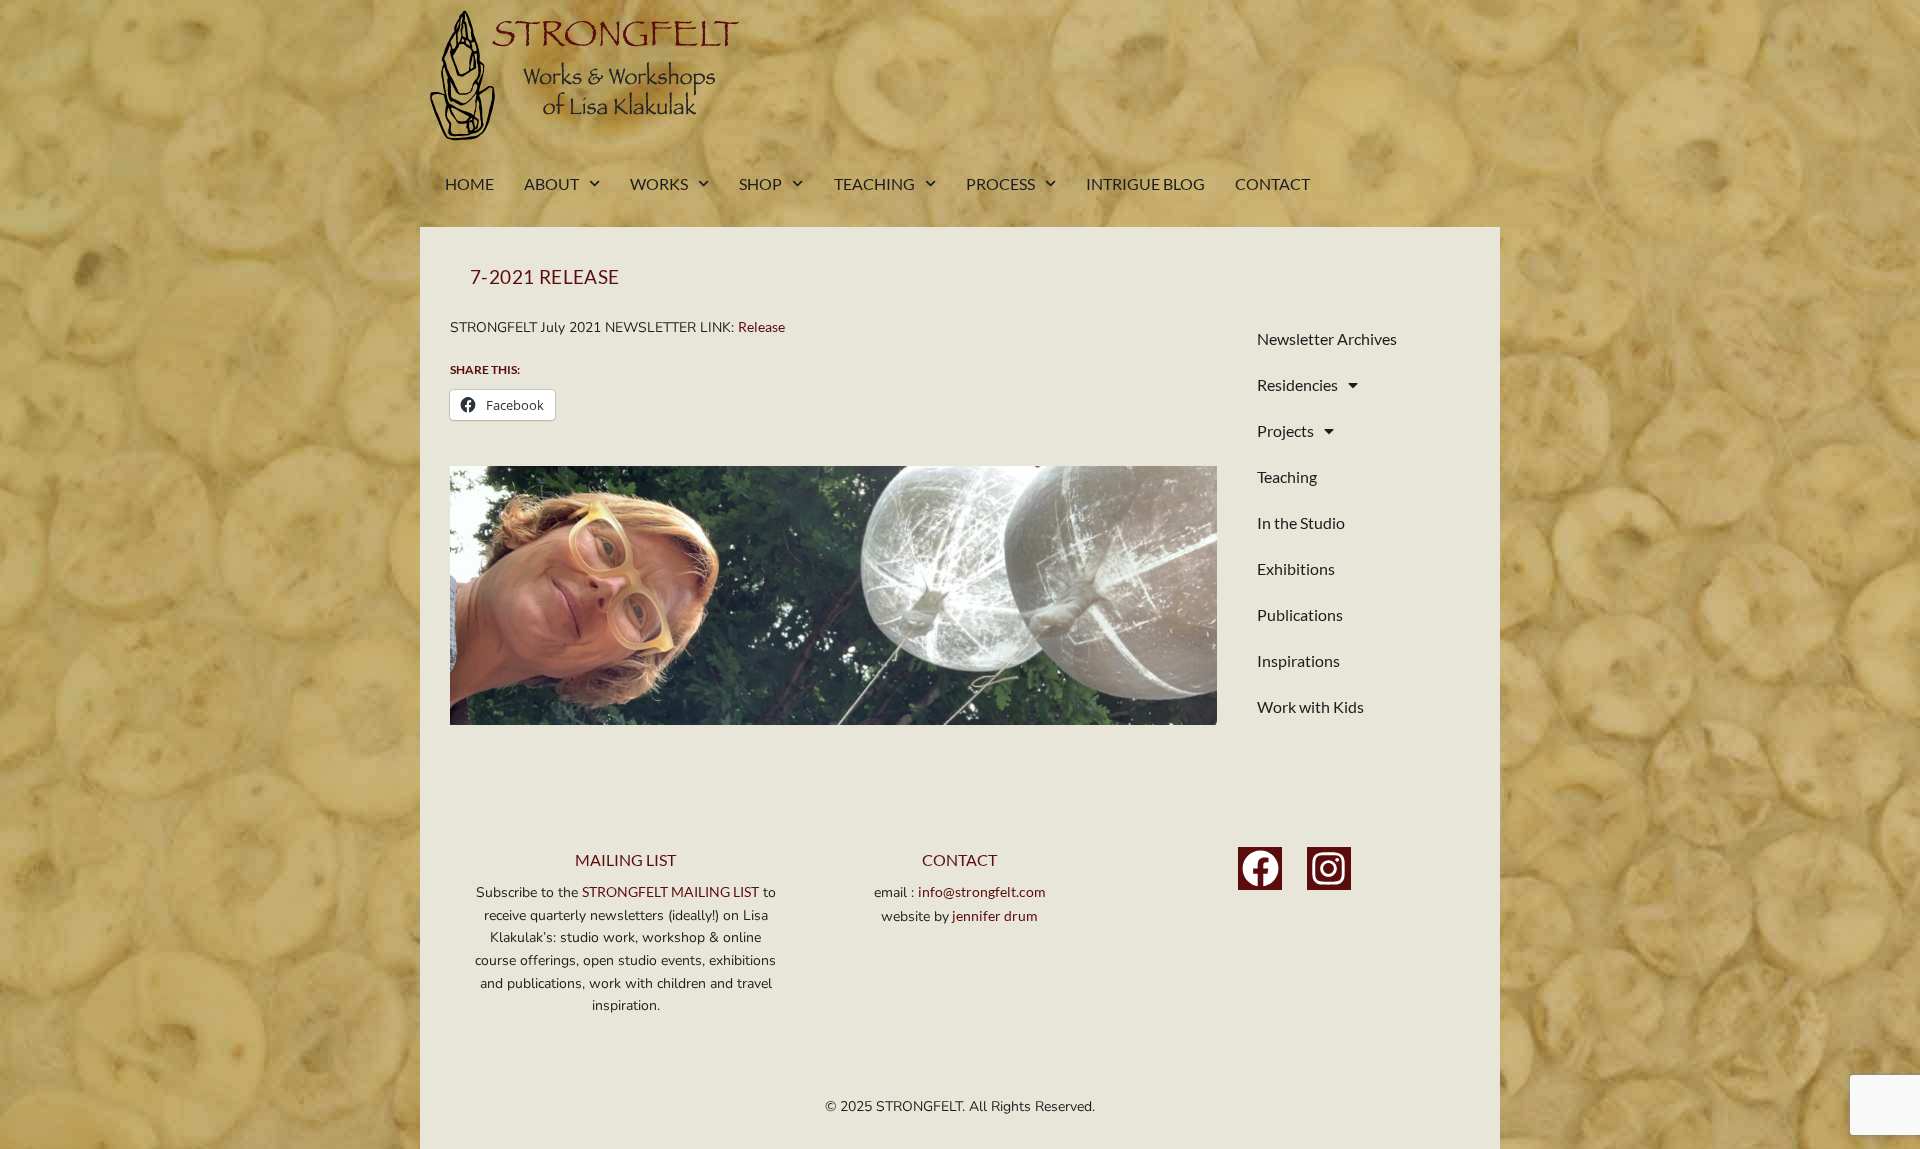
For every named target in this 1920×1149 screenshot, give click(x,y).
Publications (1300, 614)
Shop (760, 183)
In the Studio (1301, 522)
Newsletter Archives (1327, 338)
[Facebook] (1260, 869)
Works (659, 183)
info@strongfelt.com (982, 891)
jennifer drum (993, 915)
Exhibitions (1296, 568)
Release (761, 326)
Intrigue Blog (1145, 183)
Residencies (1297, 384)
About (551, 183)
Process (1000, 183)
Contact (1272, 183)
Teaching (874, 183)
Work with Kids (1310, 706)
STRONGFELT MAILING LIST (670, 891)
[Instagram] (1329, 869)
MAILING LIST (625, 859)
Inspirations (1298, 660)
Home (469, 183)
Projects (1285, 430)
